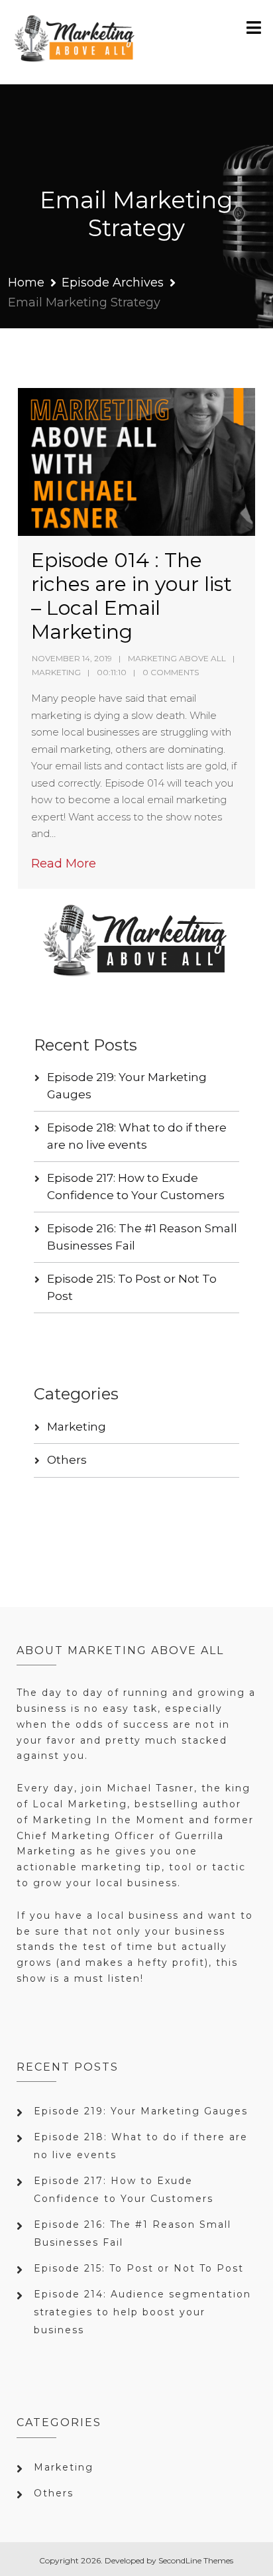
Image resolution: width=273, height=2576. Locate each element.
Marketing (56, 672)
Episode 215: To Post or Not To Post (139, 2268)
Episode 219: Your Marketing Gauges (141, 2111)
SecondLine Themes (196, 2560)
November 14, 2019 (72, 658)
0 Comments (171, 672)
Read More (64, 864)
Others (67, 1460)
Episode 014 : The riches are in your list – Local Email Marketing (132, 596)
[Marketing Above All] (75, 42)
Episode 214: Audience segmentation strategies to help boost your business (142, 2312)
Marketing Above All (177, 658)
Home (26, 283)
